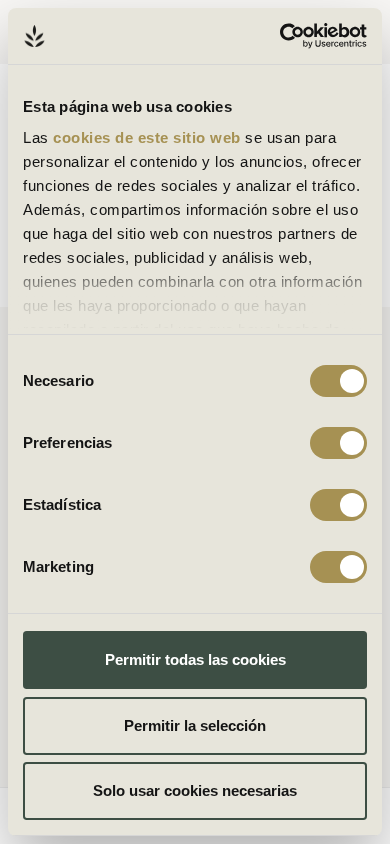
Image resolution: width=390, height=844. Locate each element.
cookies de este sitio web (149, 137)
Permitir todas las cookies (195, 659)
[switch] (338, 443)
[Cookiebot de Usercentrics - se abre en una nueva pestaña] (280, 36)
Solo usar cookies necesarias (195, 790)
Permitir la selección (195, 725)
